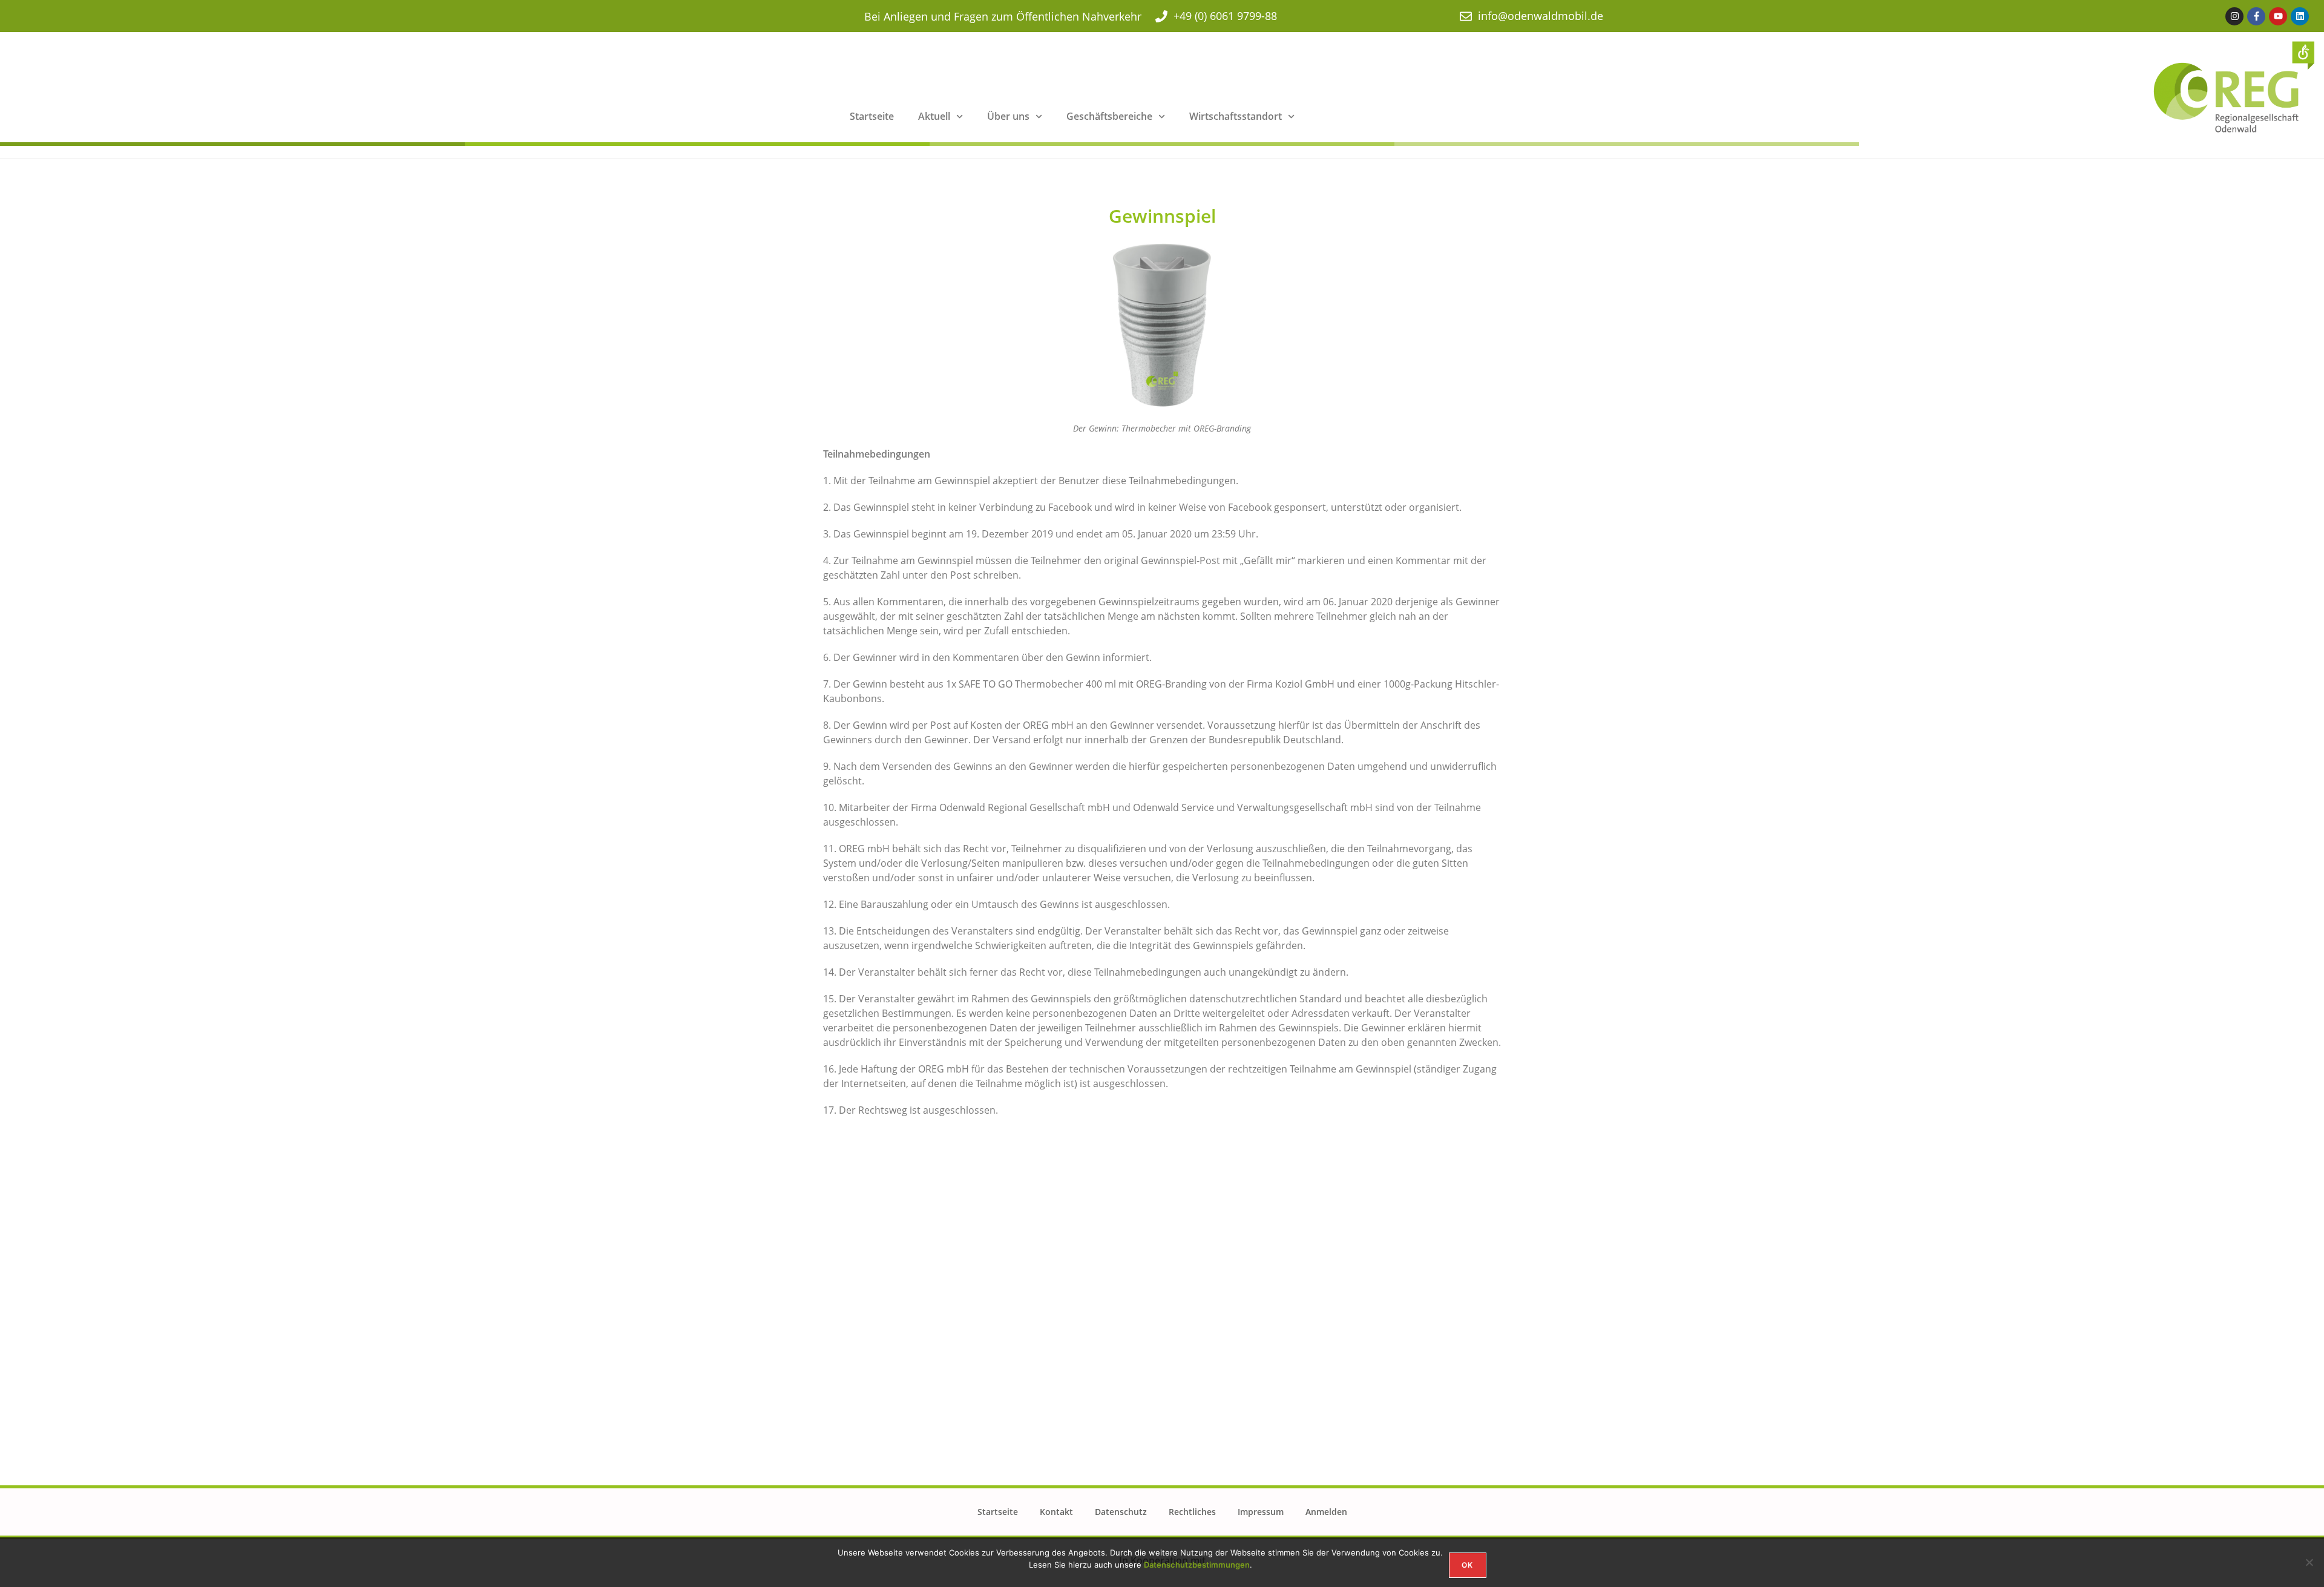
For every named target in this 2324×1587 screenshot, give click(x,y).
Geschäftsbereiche (1109, 116)
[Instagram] (2234, 16)
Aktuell (934, 116)
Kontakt (1056, 1512)
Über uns (1008, 116)
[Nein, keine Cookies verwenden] (2309, 1562)
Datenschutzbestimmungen (1197, 1565)
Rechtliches (1192, 1512)
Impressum (1261, 1512)
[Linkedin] (2300, 16)
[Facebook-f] (2256, 16)
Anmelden (1326, 1512)
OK (1467, 1565)
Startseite (872, 116)
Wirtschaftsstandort (1236, 116)
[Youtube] (2278, 16)
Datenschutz (1121, 1512)
